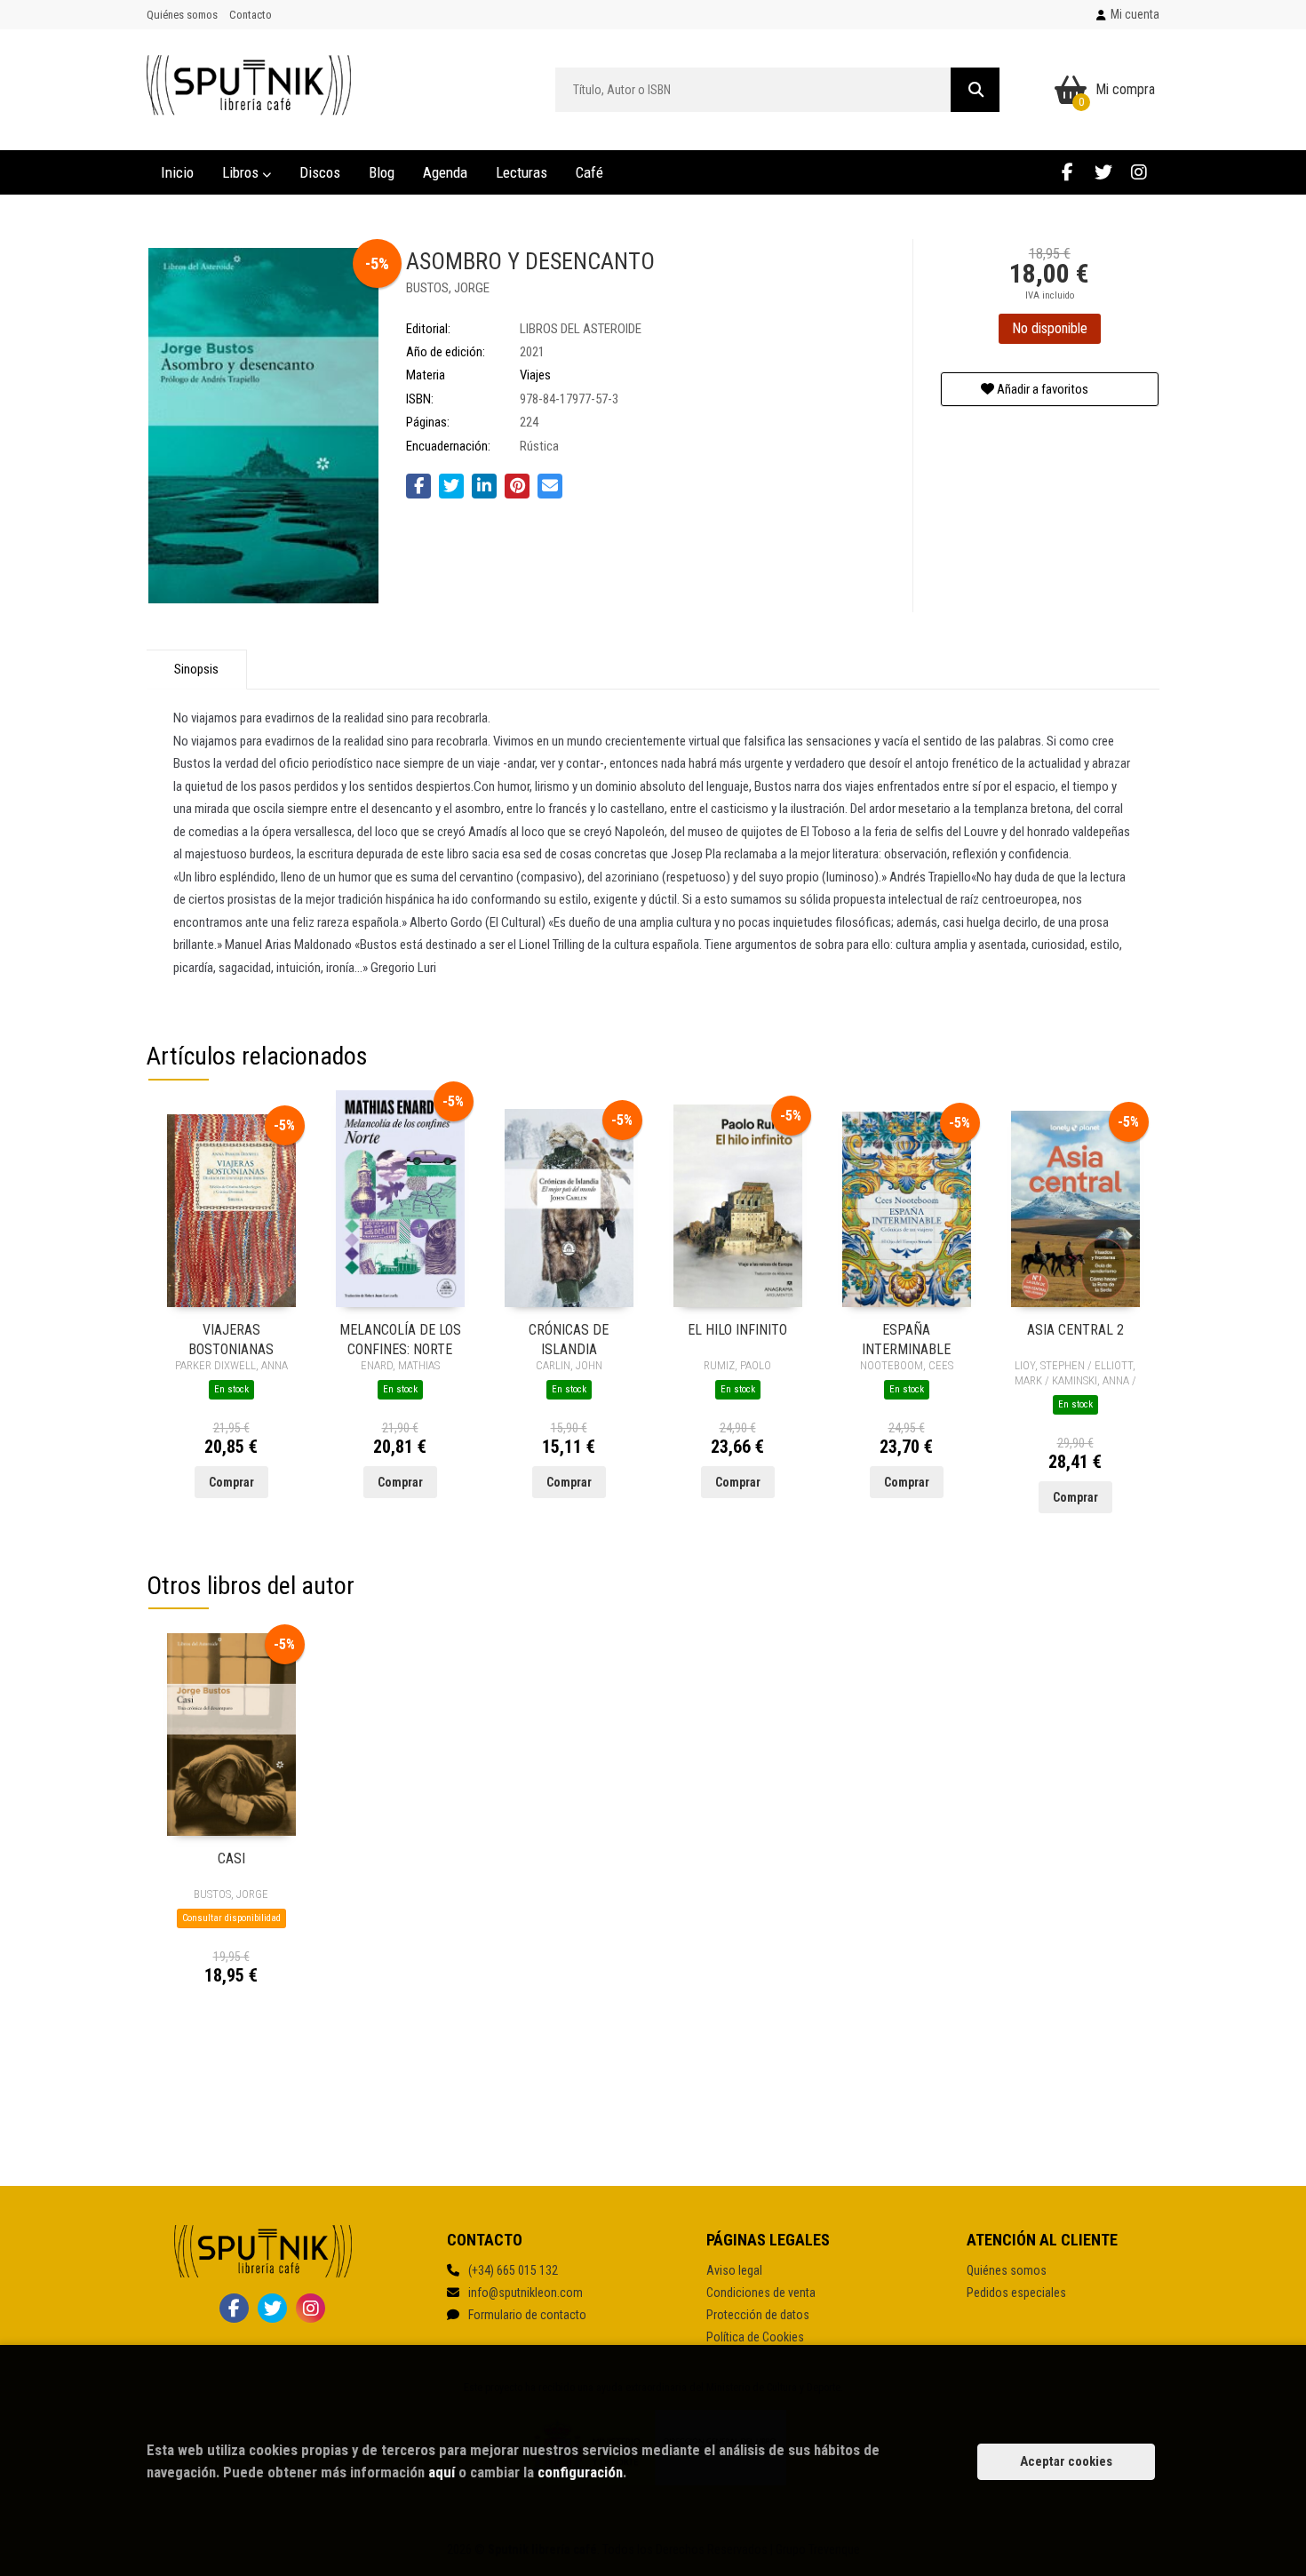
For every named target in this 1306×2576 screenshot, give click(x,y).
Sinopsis (196, 669)
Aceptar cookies (1066, 2461)
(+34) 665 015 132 (513, 2270)
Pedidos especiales (1016, 2293)
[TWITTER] (1103, 172)
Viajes (535, 375)
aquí (442, 2472)
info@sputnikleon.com (526, 2293)
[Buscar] (975, 90)
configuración (580, 2472)
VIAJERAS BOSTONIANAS (231, 1339)
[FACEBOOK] (1067, 172)
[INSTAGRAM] (1139, 172)
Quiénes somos (182, 15)
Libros (242, 172)
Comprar (231, 1482)
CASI (231, 1858)
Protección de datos (758, 2315)
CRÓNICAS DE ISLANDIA (569, 1339)
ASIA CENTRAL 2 (1075, 1330)
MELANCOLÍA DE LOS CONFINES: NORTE (400, 1339)
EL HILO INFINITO (737, 1330)
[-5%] (231, 1209)
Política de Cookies (755, 2337)
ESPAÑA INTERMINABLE (906, 1339)
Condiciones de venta (761, 2293)
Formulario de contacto (527, 2315)
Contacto (251, 15)
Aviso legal (734, 2270)
